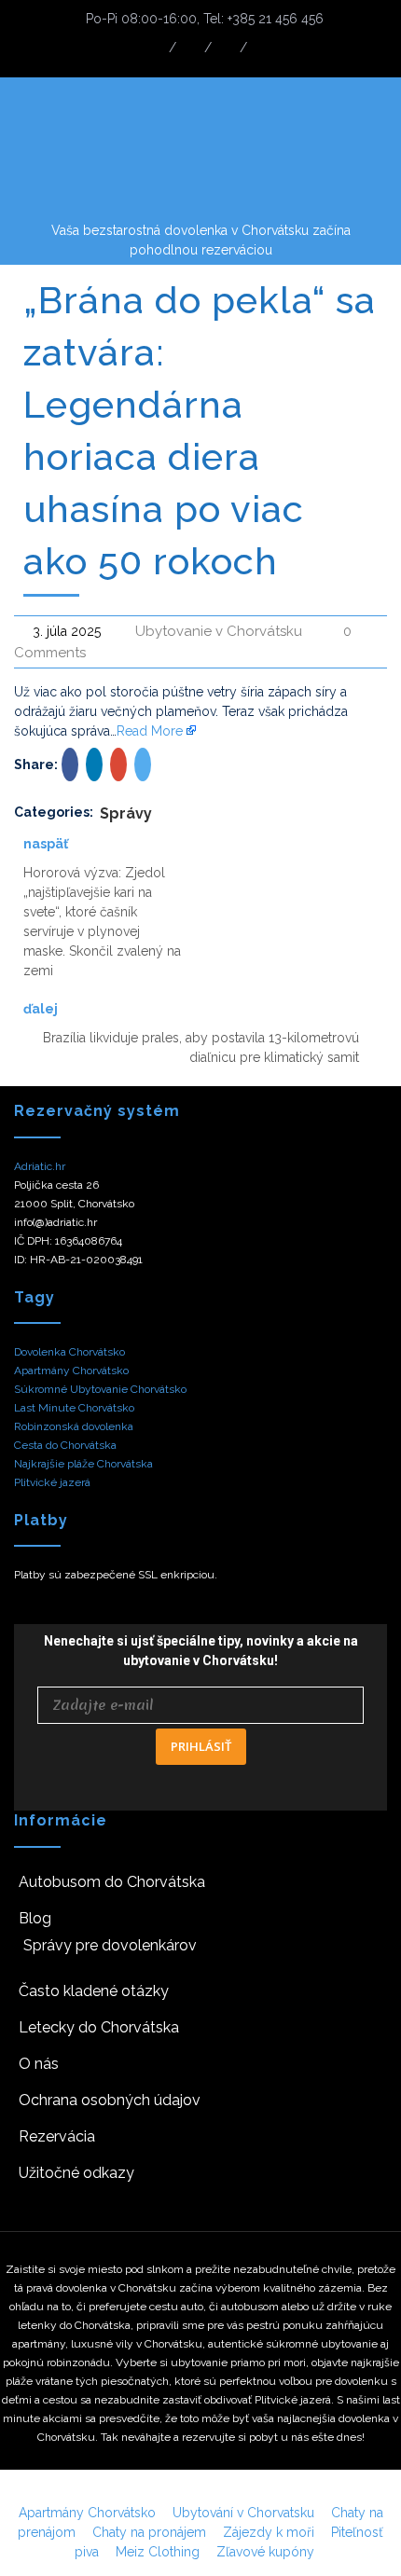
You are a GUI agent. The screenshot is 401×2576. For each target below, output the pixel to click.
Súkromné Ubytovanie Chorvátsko (100, 1389)
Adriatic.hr (40, 1166)
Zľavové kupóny (265, 2552)
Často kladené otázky (94, 1991)
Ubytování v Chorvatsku (243, 2513)
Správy (126, 813)
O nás (39, 2064)
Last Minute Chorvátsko (74, 1408)
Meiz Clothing (158, 2552)
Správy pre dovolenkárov (110, 1945)
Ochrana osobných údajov (110, 2100)
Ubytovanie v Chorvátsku (219, 631)
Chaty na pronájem (149, 2532)
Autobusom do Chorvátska (112, 1882)
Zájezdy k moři (269, 2532)
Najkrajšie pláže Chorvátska (83, 1464)
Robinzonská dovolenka (74, 1426)
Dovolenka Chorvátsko (69, 1352)
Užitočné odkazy (76, 2173)
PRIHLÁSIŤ (201, 1746)
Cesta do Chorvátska (65, 1445)
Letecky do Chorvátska (99, 2027)
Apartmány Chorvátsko (71, 1371)
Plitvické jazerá (52, 1482)
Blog (35, 1918)
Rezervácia (57, 2136)
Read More (150, 731)
